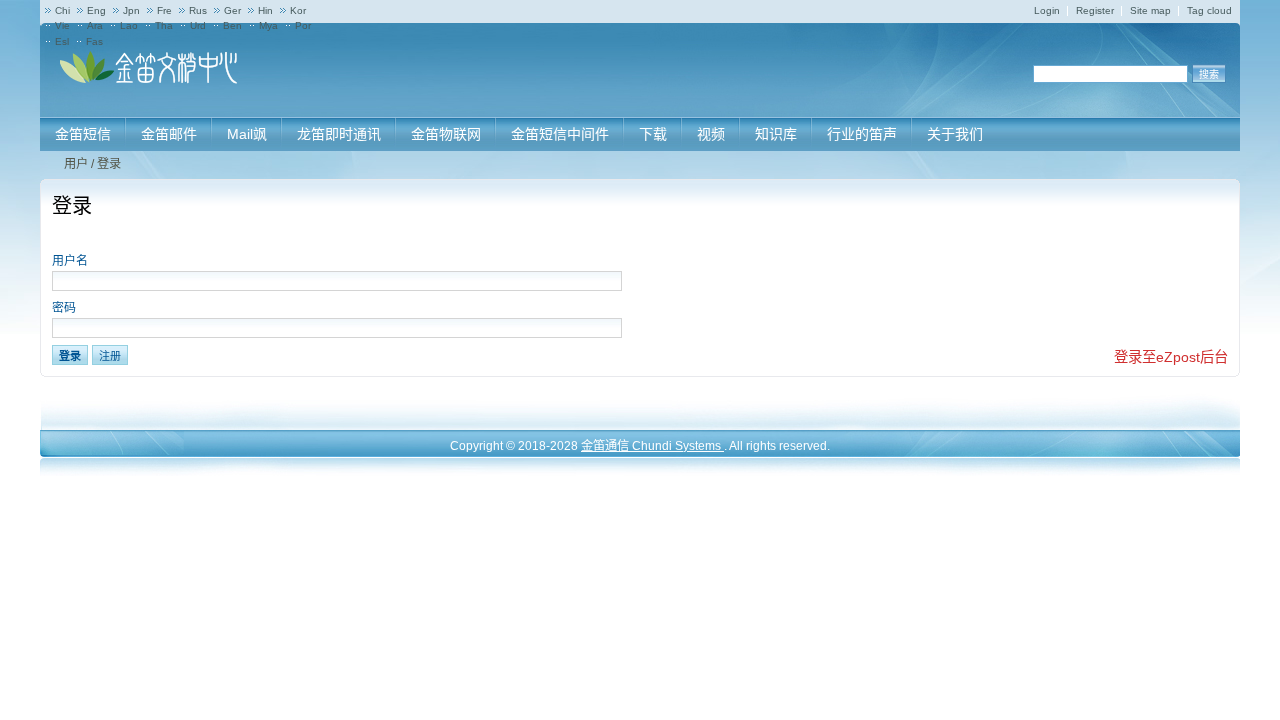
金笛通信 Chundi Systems (652, 446)
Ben (232, 25)
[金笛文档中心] (150, 80)
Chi (62, 10)
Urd (198, 25)
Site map (1150, 10)
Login (1047, 10)
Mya (268, 25)
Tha (164, 25)
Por (303, 25)
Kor (298, 10)
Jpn (131, 10)
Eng (96, 10)
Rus (198, 10)
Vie (62, 25)
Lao (129, 25)
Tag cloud (1209, 10)
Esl (62, 41)
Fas (94, 41)
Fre (164, 10)
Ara (95, 25)
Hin (265, 10)
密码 (64, 308)
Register (1095, 10)
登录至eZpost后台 (1171, 357)
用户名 (70, 261)
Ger (232, 10)
